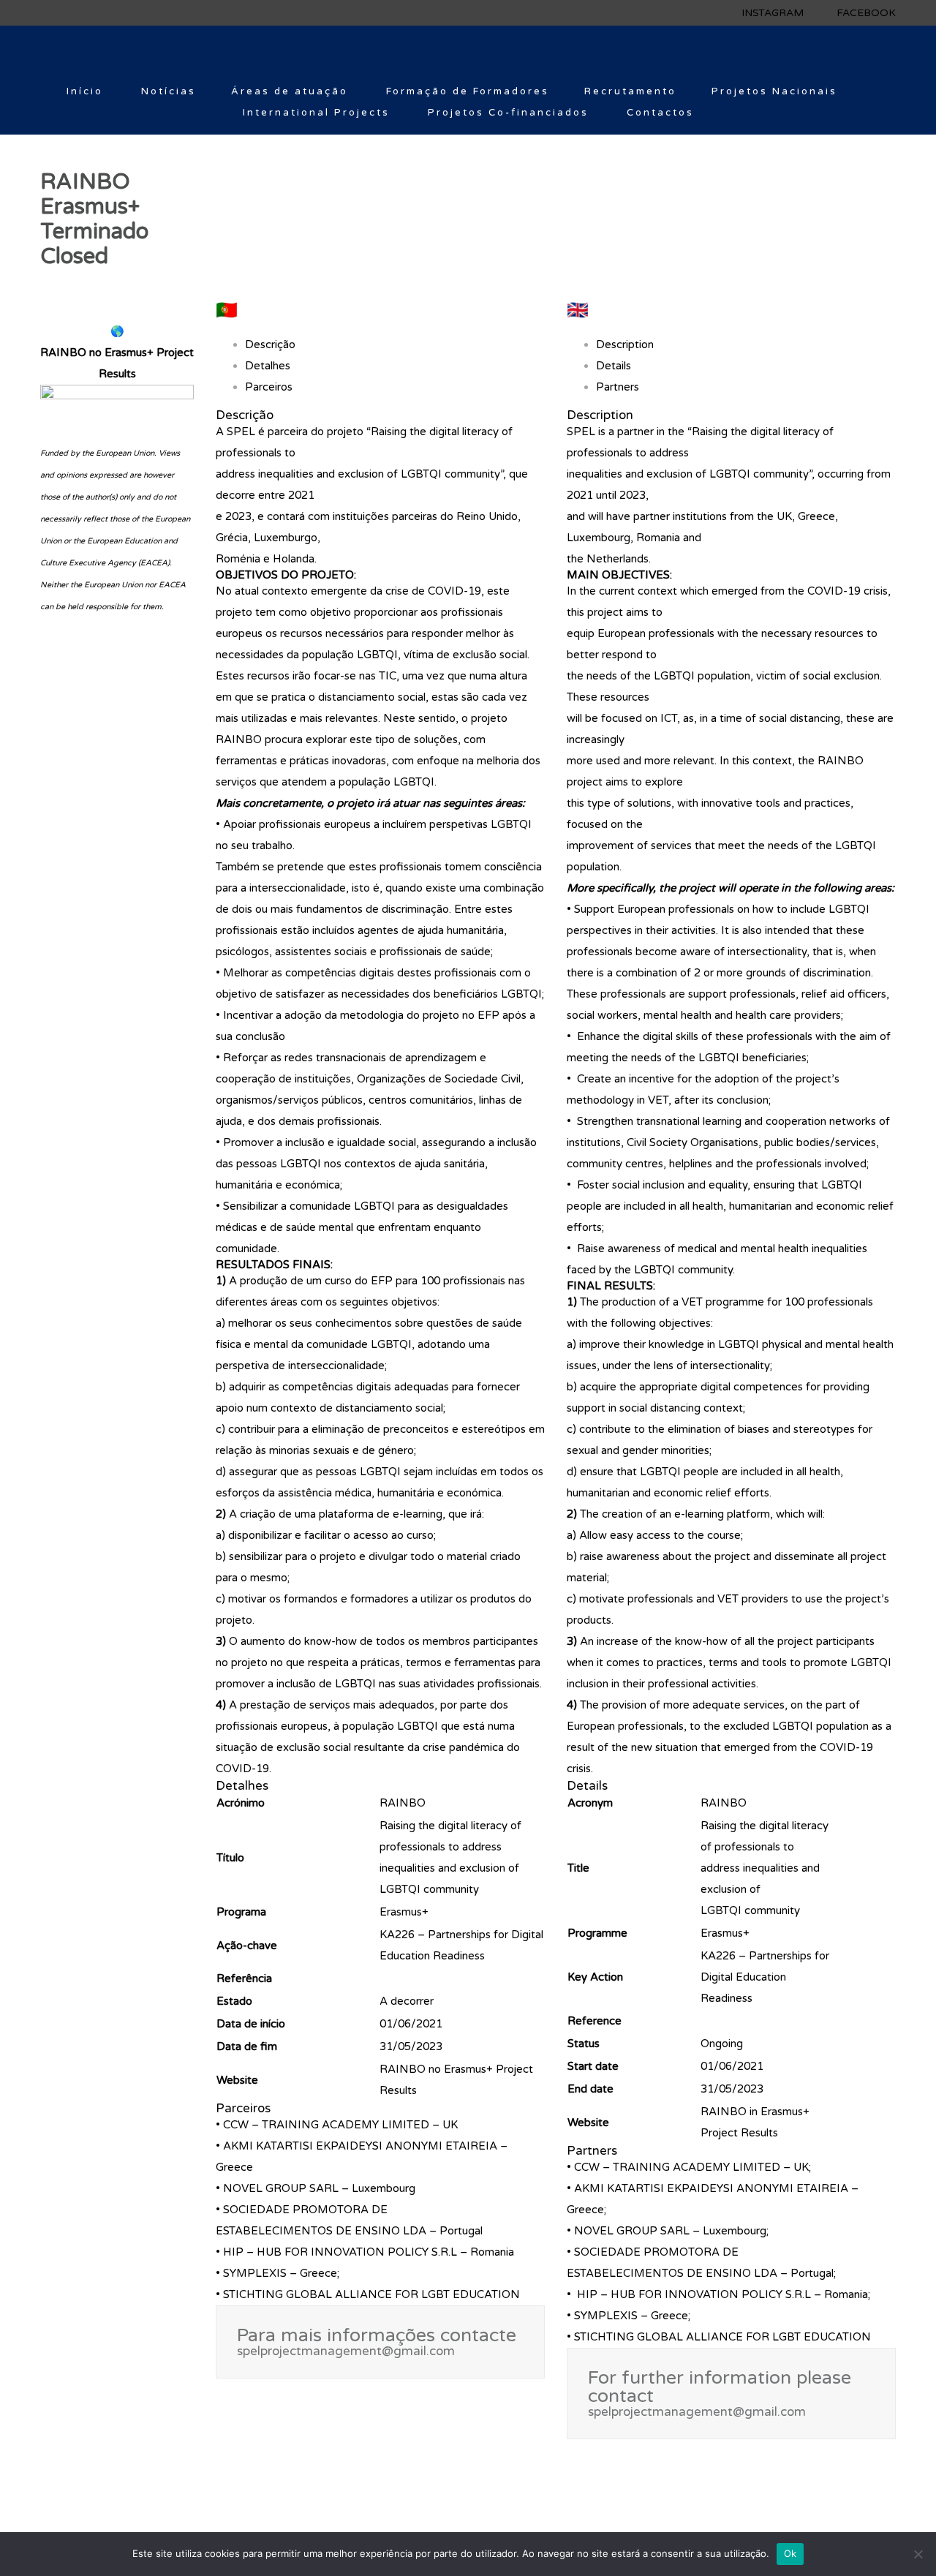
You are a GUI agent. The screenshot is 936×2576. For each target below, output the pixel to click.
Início (85, 91)
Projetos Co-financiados (508, 113)
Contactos (660, 113)
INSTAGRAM (773, 13)
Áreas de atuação (290, 91)
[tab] (117, 364)
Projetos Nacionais (774, 91)
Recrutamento (630, 91)
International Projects (316, 113)
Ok (790, 2553)
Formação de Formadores (468, 91)
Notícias (169, 91)
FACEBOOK (866, 13)
